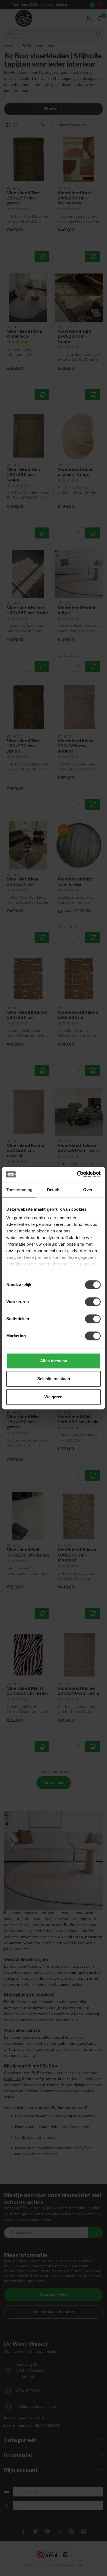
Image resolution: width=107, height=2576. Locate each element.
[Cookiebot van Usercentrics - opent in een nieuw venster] (77, 1174)
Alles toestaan (54, 1361)
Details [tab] (54, 1190)
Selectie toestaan (54, 1379)
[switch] (93, 1302)
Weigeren (54, 1397)
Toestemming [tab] (19, 1190)
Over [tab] (88, 1190)
